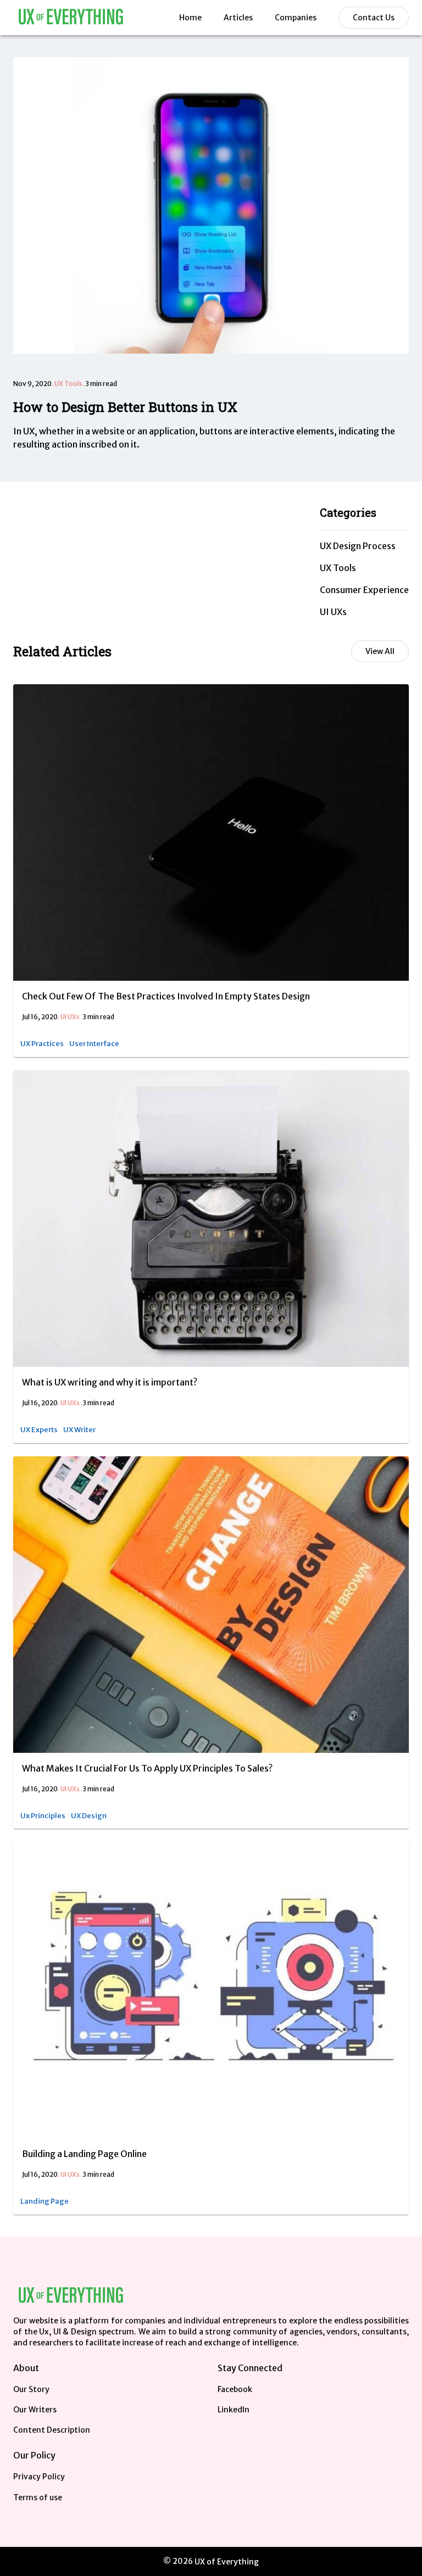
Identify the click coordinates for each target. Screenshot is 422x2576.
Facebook (235, 2389)
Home (190, 18)
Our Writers (35, 2410)
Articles (238, 18)
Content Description (52, 2430)
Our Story (31, 2389)
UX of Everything (227, 2562)
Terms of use (38, 2497)
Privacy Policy (39, 2477)
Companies (296, 18)
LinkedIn (234, 2410)
